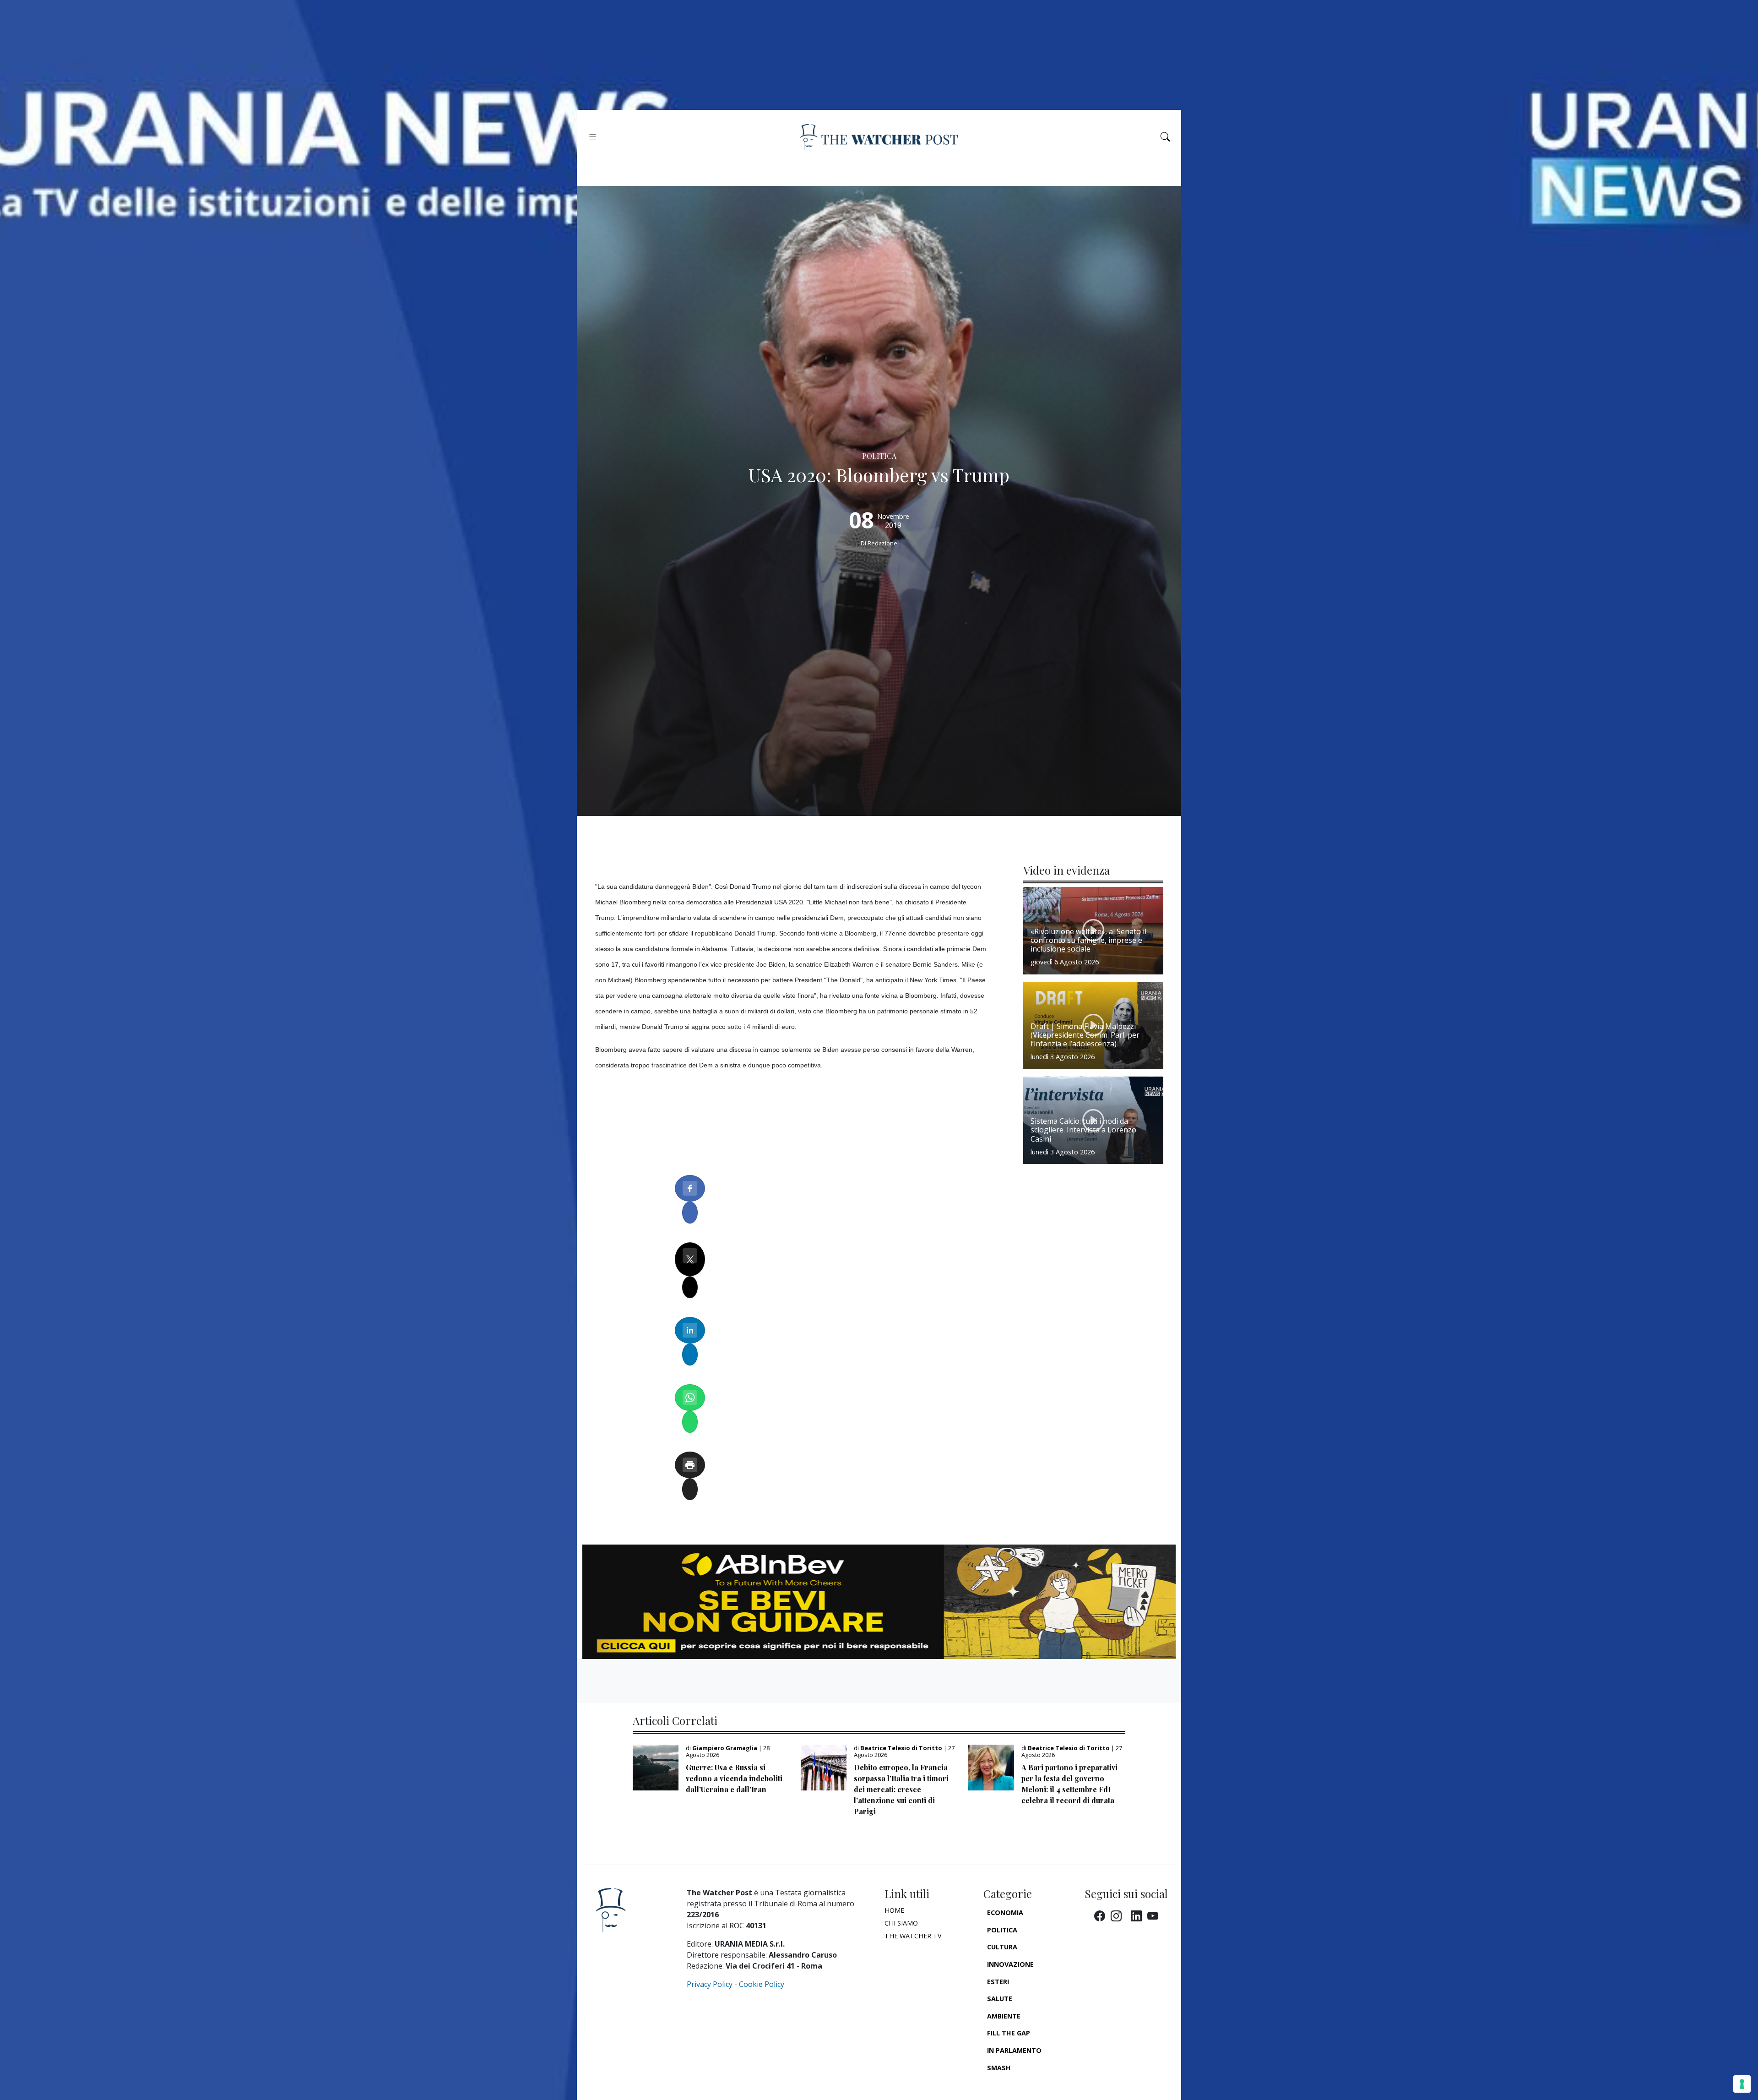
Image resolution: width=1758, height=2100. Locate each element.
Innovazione (1010, 1964)
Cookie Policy (762, 1984)
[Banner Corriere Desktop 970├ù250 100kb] (879, 1601)
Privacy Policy (710, 1984)
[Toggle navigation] (593, 137)
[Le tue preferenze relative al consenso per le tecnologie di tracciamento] (1742, 2084)
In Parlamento (1014, 2050)
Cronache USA (1013, 2085)
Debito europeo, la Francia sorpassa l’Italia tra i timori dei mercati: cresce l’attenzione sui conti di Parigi (901, 1789)
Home (894, 1910)
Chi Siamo (901, 1923)
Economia (1005, 1912)
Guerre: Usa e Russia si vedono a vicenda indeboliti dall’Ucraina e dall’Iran (734, 1778)
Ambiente (1004, 2016)
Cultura (1002, 1947)
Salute (1000, 1999)
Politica (1002, 1930)
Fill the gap (1009, 2033)
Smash (999, 2068)
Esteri (998, 1982)
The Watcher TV (913, 1936)
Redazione (882, 543)
